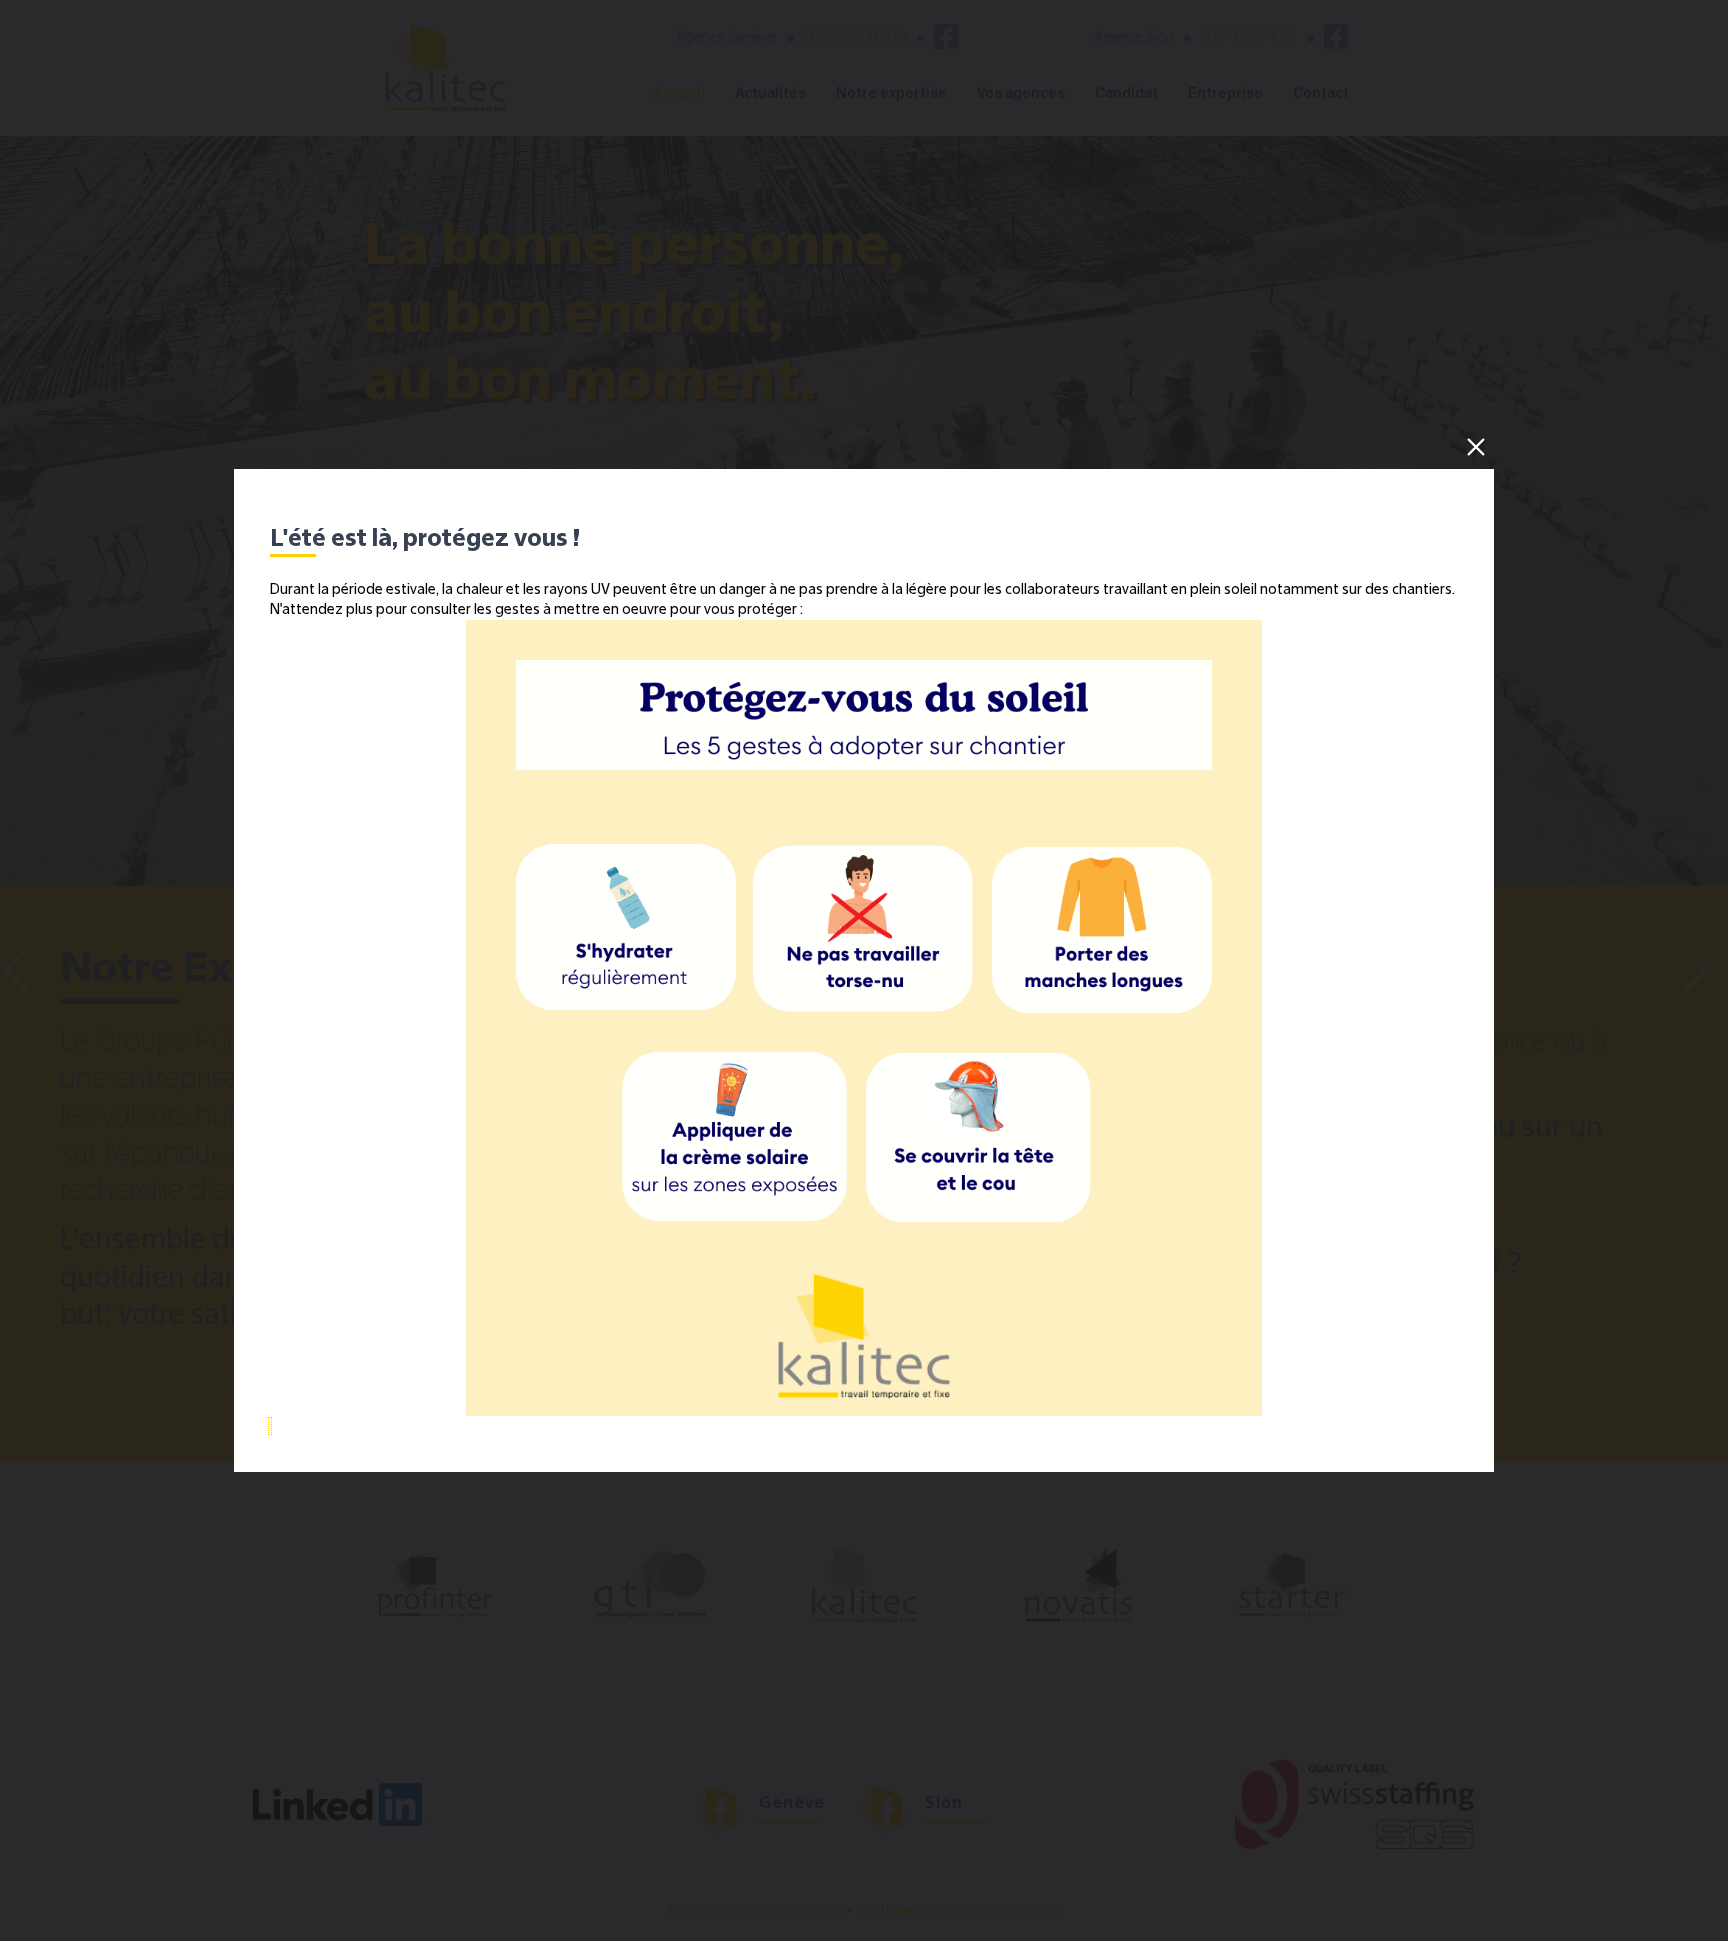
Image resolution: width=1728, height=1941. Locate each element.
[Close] (1476, 447)
